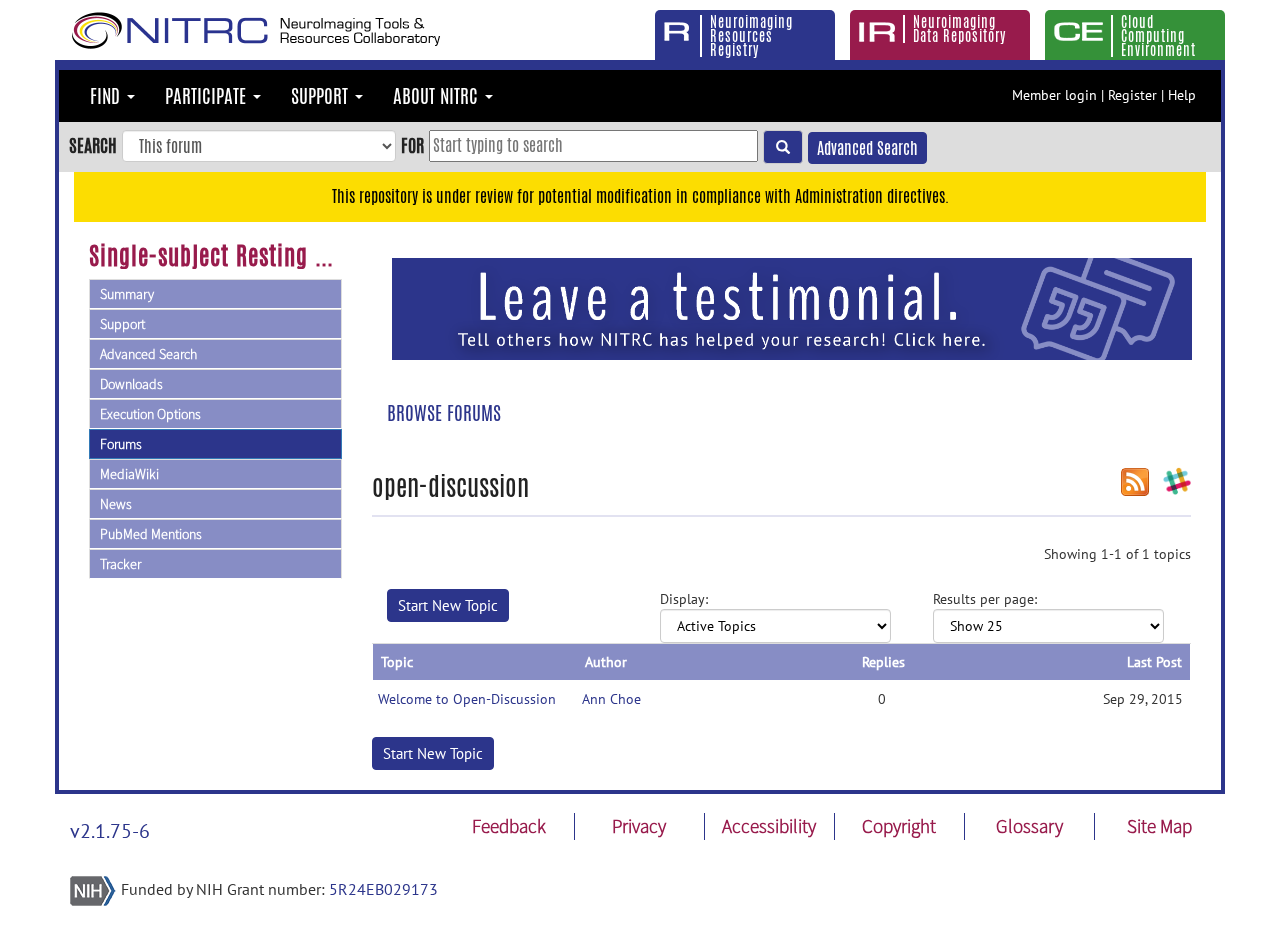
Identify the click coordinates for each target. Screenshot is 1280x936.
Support (122, 324)
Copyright (899, 826)
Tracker (120, 564)
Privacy (639, 826)
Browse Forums (444, 413)
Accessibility (769, 826)
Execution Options (150, 414)
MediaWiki (129, 474)
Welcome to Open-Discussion (467, 699)
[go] (783, 147)
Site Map (1159, 826)
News (116, 504)
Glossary (1029, 826)
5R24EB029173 (383, 889)
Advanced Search (867, 148)
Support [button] (322, 96)
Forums (121, 444)
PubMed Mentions (151, 534)
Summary (127, 294)
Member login (1054, 95)
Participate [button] (208, 96)
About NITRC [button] (438, 96)
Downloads (131, 384)
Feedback (509, 826)
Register (1132, 95)
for (412, 145)
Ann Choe (611, 699)
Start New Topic (448, 605)
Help (1182, 95)
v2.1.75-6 (110, 831)
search (93, 145)
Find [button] (107, 96)
